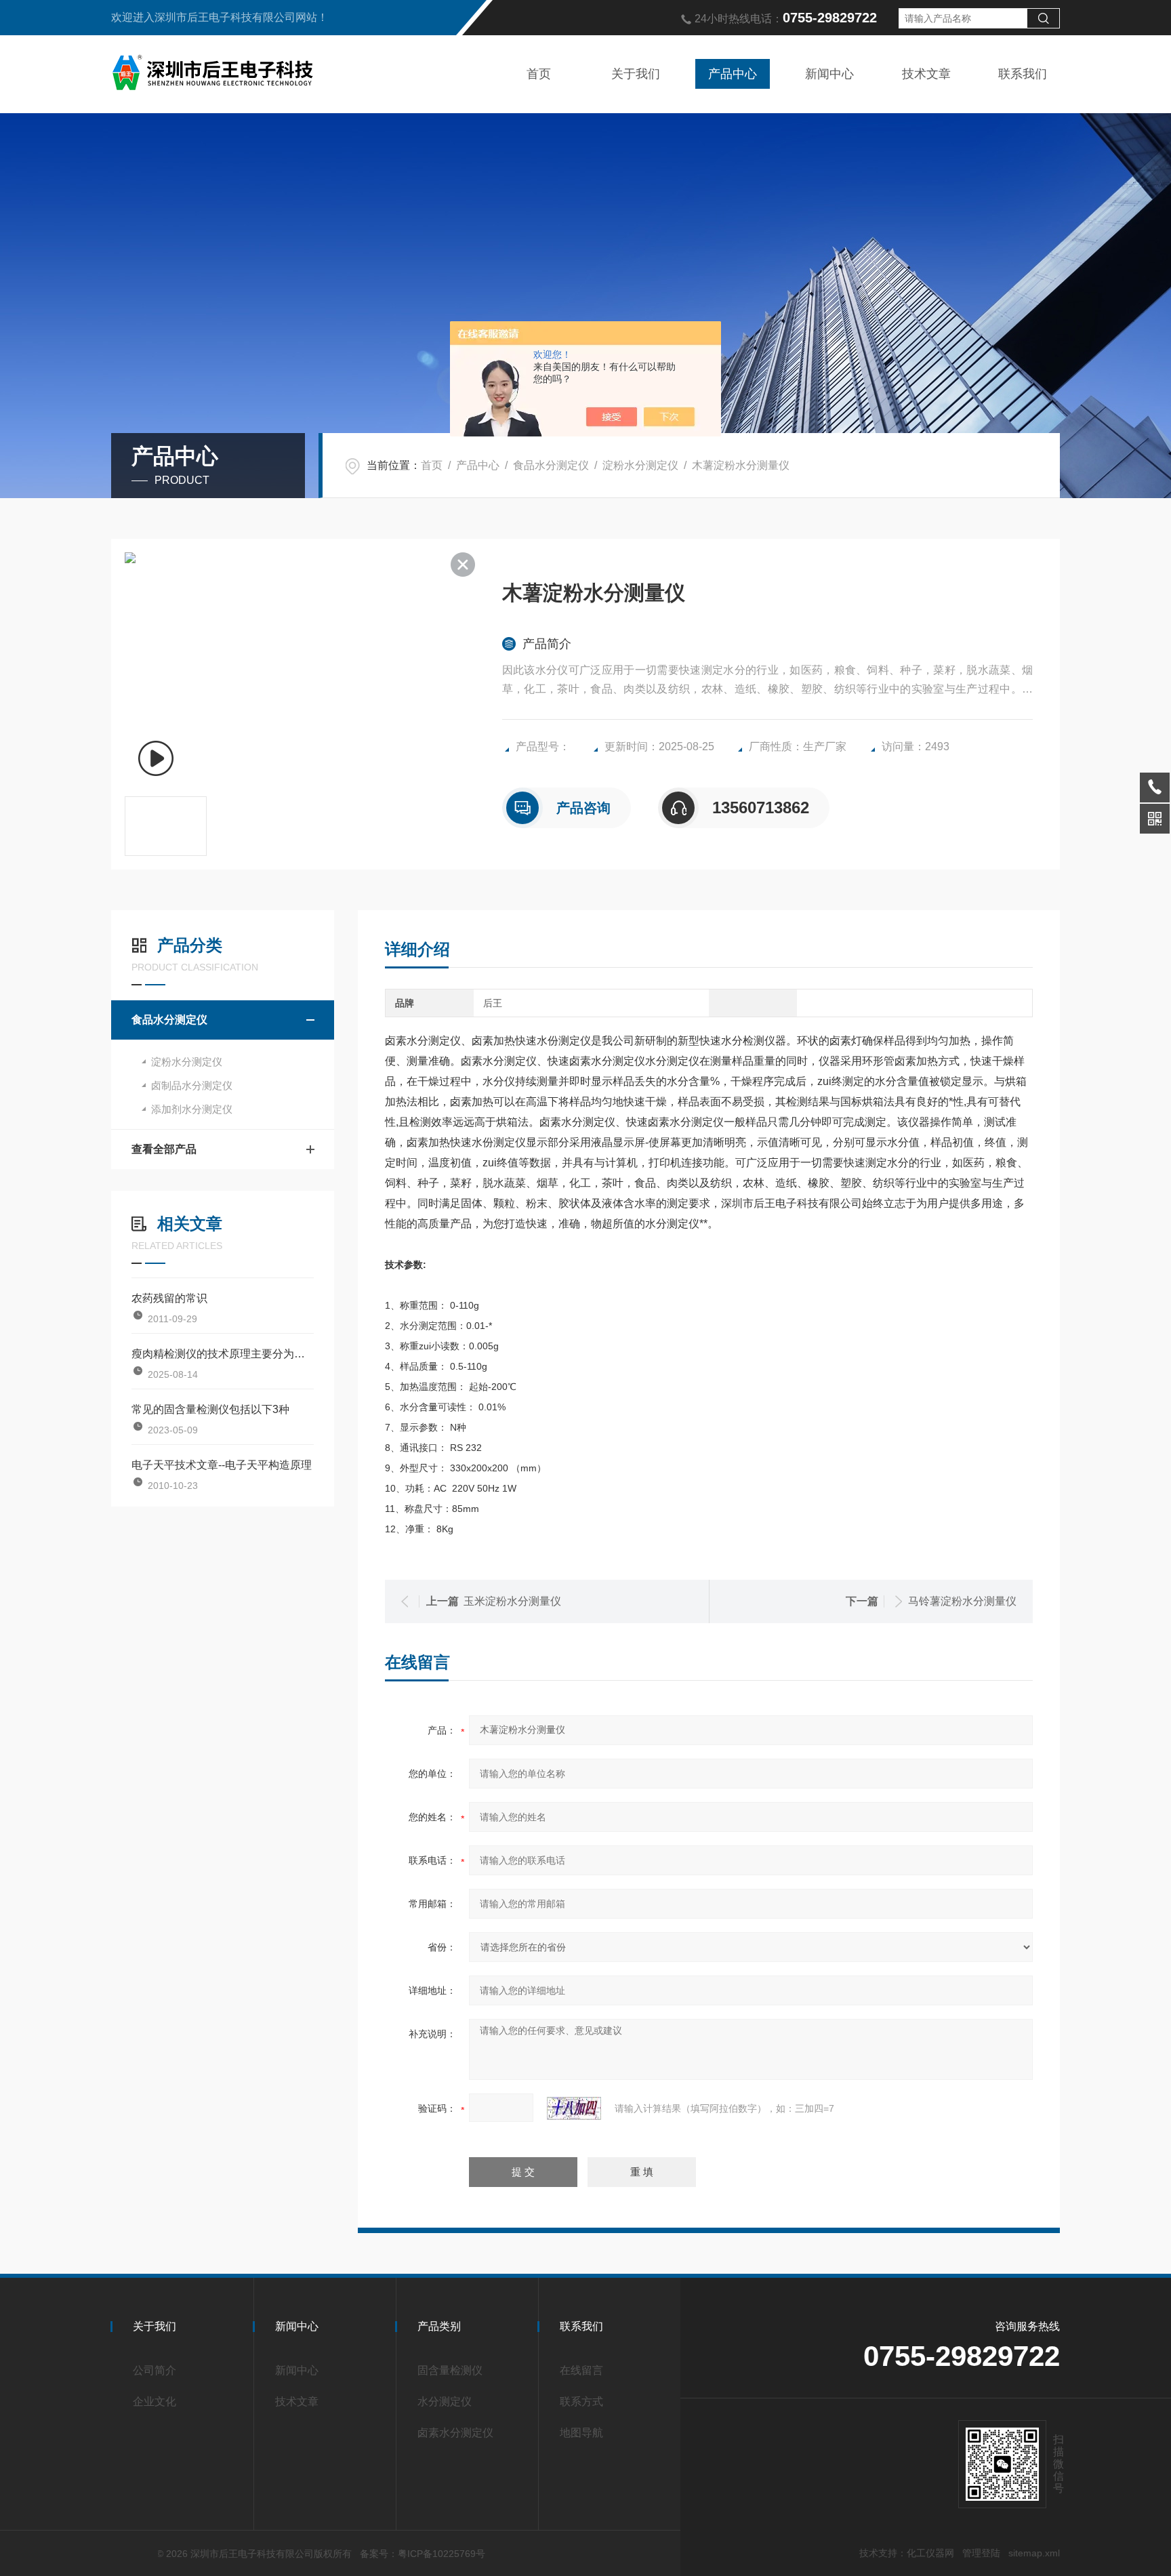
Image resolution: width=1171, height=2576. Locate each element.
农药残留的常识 (169, 1298)
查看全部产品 (164, 1149)
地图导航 (581, 2433)
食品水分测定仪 (551, 465)
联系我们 (1023, 74)
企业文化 (155, 2401)
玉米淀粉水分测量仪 (512, 1601)
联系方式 (581, 2401)
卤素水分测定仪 (455, 2433)
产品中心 (733, 74)
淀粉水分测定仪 (640, 465)
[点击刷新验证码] (574, 2108)
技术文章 (926, 74)
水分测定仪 (445, 2401)
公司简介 (155, 2370)
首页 (539, 74)
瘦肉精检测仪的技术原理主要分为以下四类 (223, 1354)
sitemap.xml (1034, 2553)
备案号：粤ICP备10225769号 (423, 2554)
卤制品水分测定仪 (192, 1085)
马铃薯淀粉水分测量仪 (962, 1601)
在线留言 (581, 2370)
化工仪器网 (930, 2553)
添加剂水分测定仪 (192, 1109)
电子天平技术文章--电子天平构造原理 (222, 1465)
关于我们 (636, 74)
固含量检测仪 (450, 2370)
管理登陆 (981, 2553)
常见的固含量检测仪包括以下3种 (210, 1409)
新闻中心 (829, 74)
